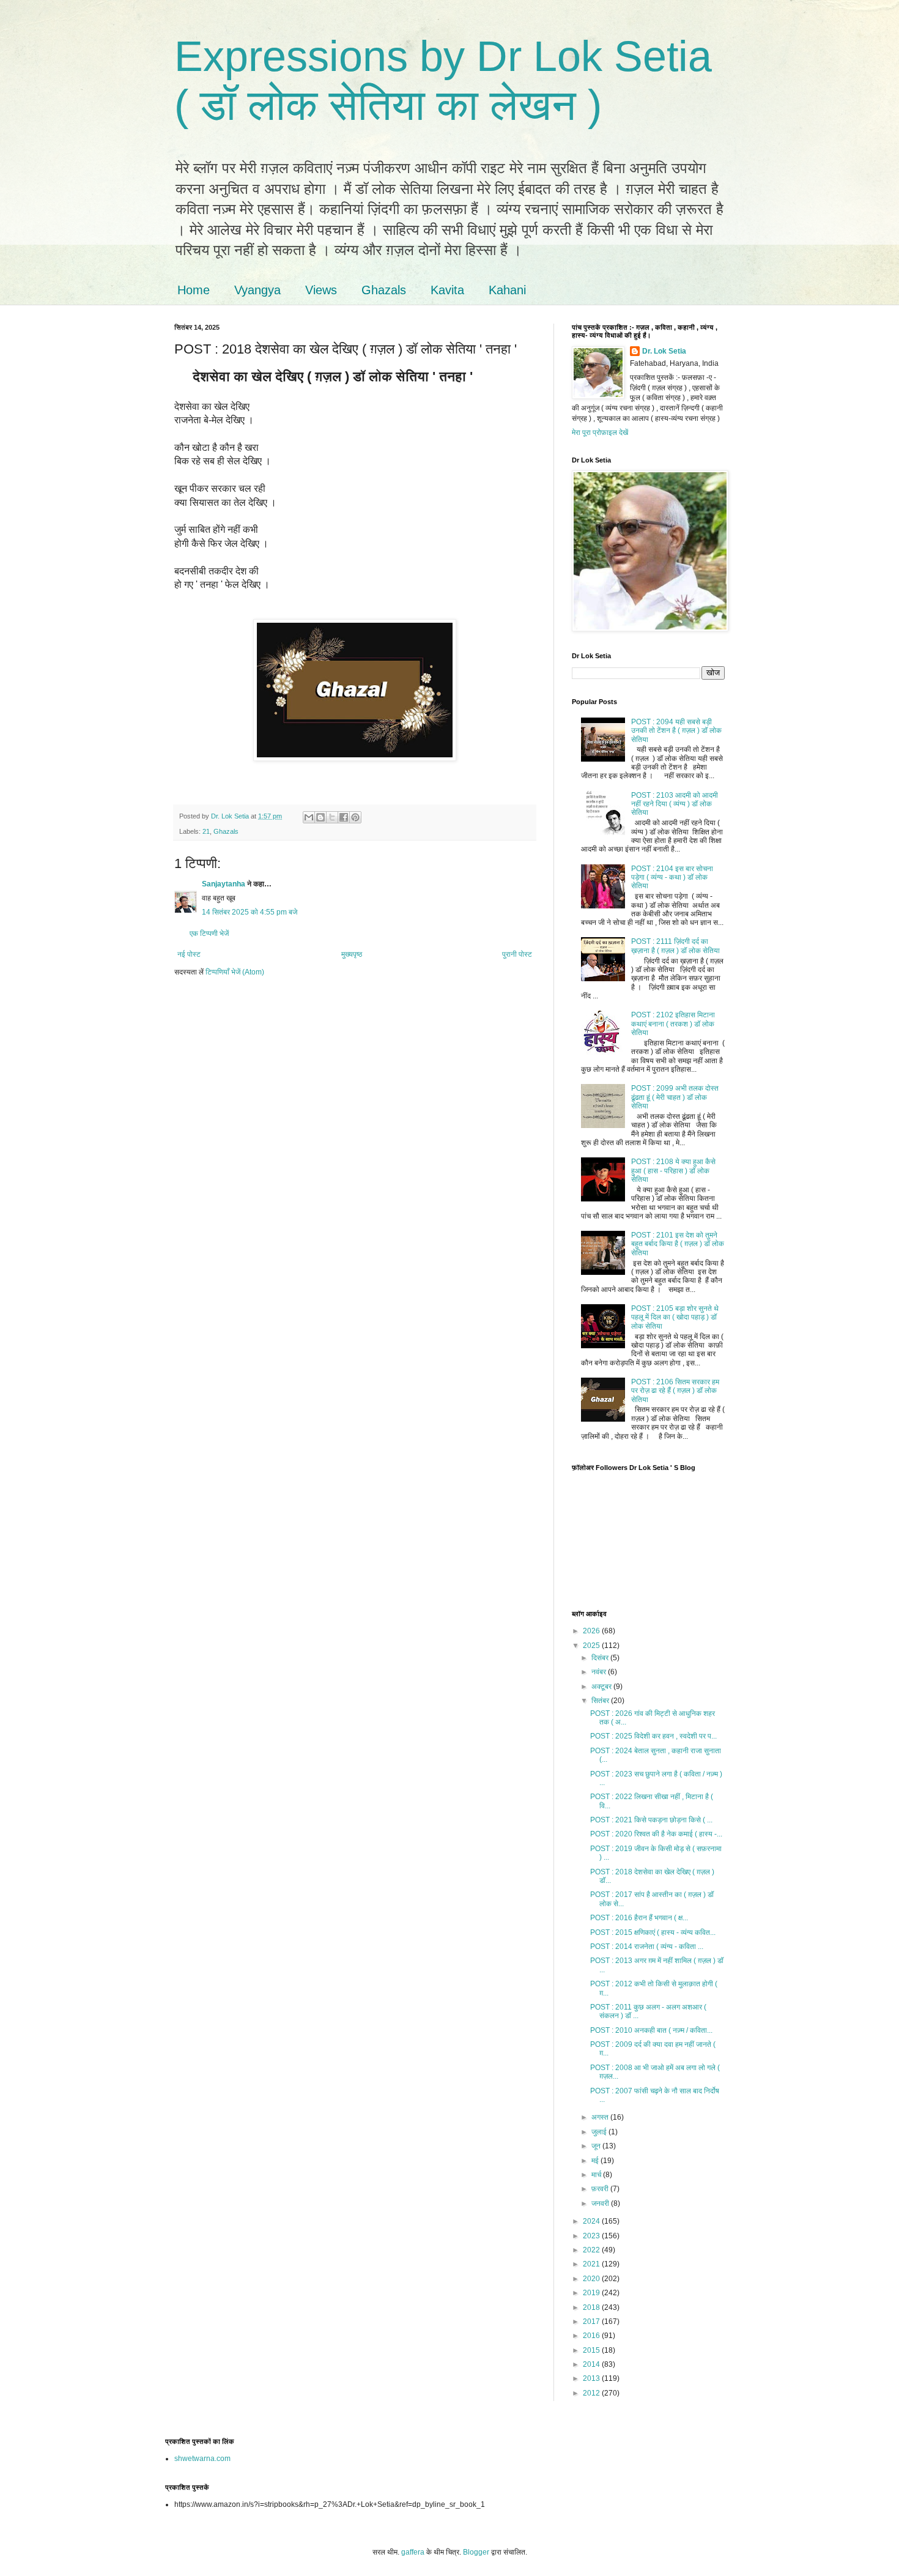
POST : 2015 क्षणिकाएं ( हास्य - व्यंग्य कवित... (653, 1932)
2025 (592, 1646)
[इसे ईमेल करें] (309, 817)
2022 (592, 2250)
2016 (592, 2336)
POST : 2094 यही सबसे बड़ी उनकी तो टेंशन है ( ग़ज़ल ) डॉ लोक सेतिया (676, 731)
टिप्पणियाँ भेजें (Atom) (235, 972)
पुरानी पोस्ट (517, 954)
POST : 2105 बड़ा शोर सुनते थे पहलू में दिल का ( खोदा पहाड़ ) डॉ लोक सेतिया (675, 1317)
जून (597, 2146)
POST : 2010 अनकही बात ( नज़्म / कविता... (651, 2030)
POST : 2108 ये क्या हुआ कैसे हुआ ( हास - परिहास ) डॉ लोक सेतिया (673, 1171)
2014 (592, 2364)
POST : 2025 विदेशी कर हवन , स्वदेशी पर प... (653, 1736)
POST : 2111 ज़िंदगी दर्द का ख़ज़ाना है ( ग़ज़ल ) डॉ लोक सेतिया (675, 946)
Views (321, 290)
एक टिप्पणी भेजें (209, 934)
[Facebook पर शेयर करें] (344, 817)
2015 (592, 2350)
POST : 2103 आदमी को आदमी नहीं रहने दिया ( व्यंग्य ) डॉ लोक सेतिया (675, 804)
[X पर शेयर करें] (332, 817)
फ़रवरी (601, 2189)
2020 (592, 2279)
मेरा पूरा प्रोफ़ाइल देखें (600, 432)
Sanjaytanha (224, 884)
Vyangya (257, 290)
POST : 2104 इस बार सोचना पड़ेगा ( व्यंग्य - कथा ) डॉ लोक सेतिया (672, 878)
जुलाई (600, 2132)
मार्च (597, 2175)
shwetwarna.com (202, 2459)
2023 (592, 2236)
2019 (592, 2293)
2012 (592, 2393)
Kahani (507, 290)
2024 (592, 2221)
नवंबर (600, 1672)
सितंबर (601, 1701)
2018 (592, 2307)
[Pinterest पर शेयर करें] (355, 817)
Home (194, 290)
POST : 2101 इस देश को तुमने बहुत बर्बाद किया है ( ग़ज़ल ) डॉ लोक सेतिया (678, 1244)
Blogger (476, 2552)
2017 (592, 2322)
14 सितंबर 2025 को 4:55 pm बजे (250, 912)
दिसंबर (601, 1658)
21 (206, 831)
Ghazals (384, 290)
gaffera (413, 2552)
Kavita (447, 290)
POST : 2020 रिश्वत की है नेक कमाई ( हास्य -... (656, 1834)
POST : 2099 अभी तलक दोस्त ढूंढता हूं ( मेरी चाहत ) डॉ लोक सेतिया (675, 1097)
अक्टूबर (602, 1687)
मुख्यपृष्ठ (352, 954)
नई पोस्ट (189, 954)
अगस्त (601, 2117)
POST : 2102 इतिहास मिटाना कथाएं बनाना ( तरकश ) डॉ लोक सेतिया (673, 1024)
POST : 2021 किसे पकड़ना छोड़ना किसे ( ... (651, 1820)
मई (596, 2161)
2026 (592, 1631)
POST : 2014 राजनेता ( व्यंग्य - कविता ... (647, 1947)
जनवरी (601, 2203)
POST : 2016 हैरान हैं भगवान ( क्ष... (639, 1918)
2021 (592, 2264)
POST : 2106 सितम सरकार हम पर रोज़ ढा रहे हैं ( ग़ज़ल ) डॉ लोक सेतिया (675, 1391)
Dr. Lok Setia (664, 351)
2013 (592, 2378)
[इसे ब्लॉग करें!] (320, 817)
